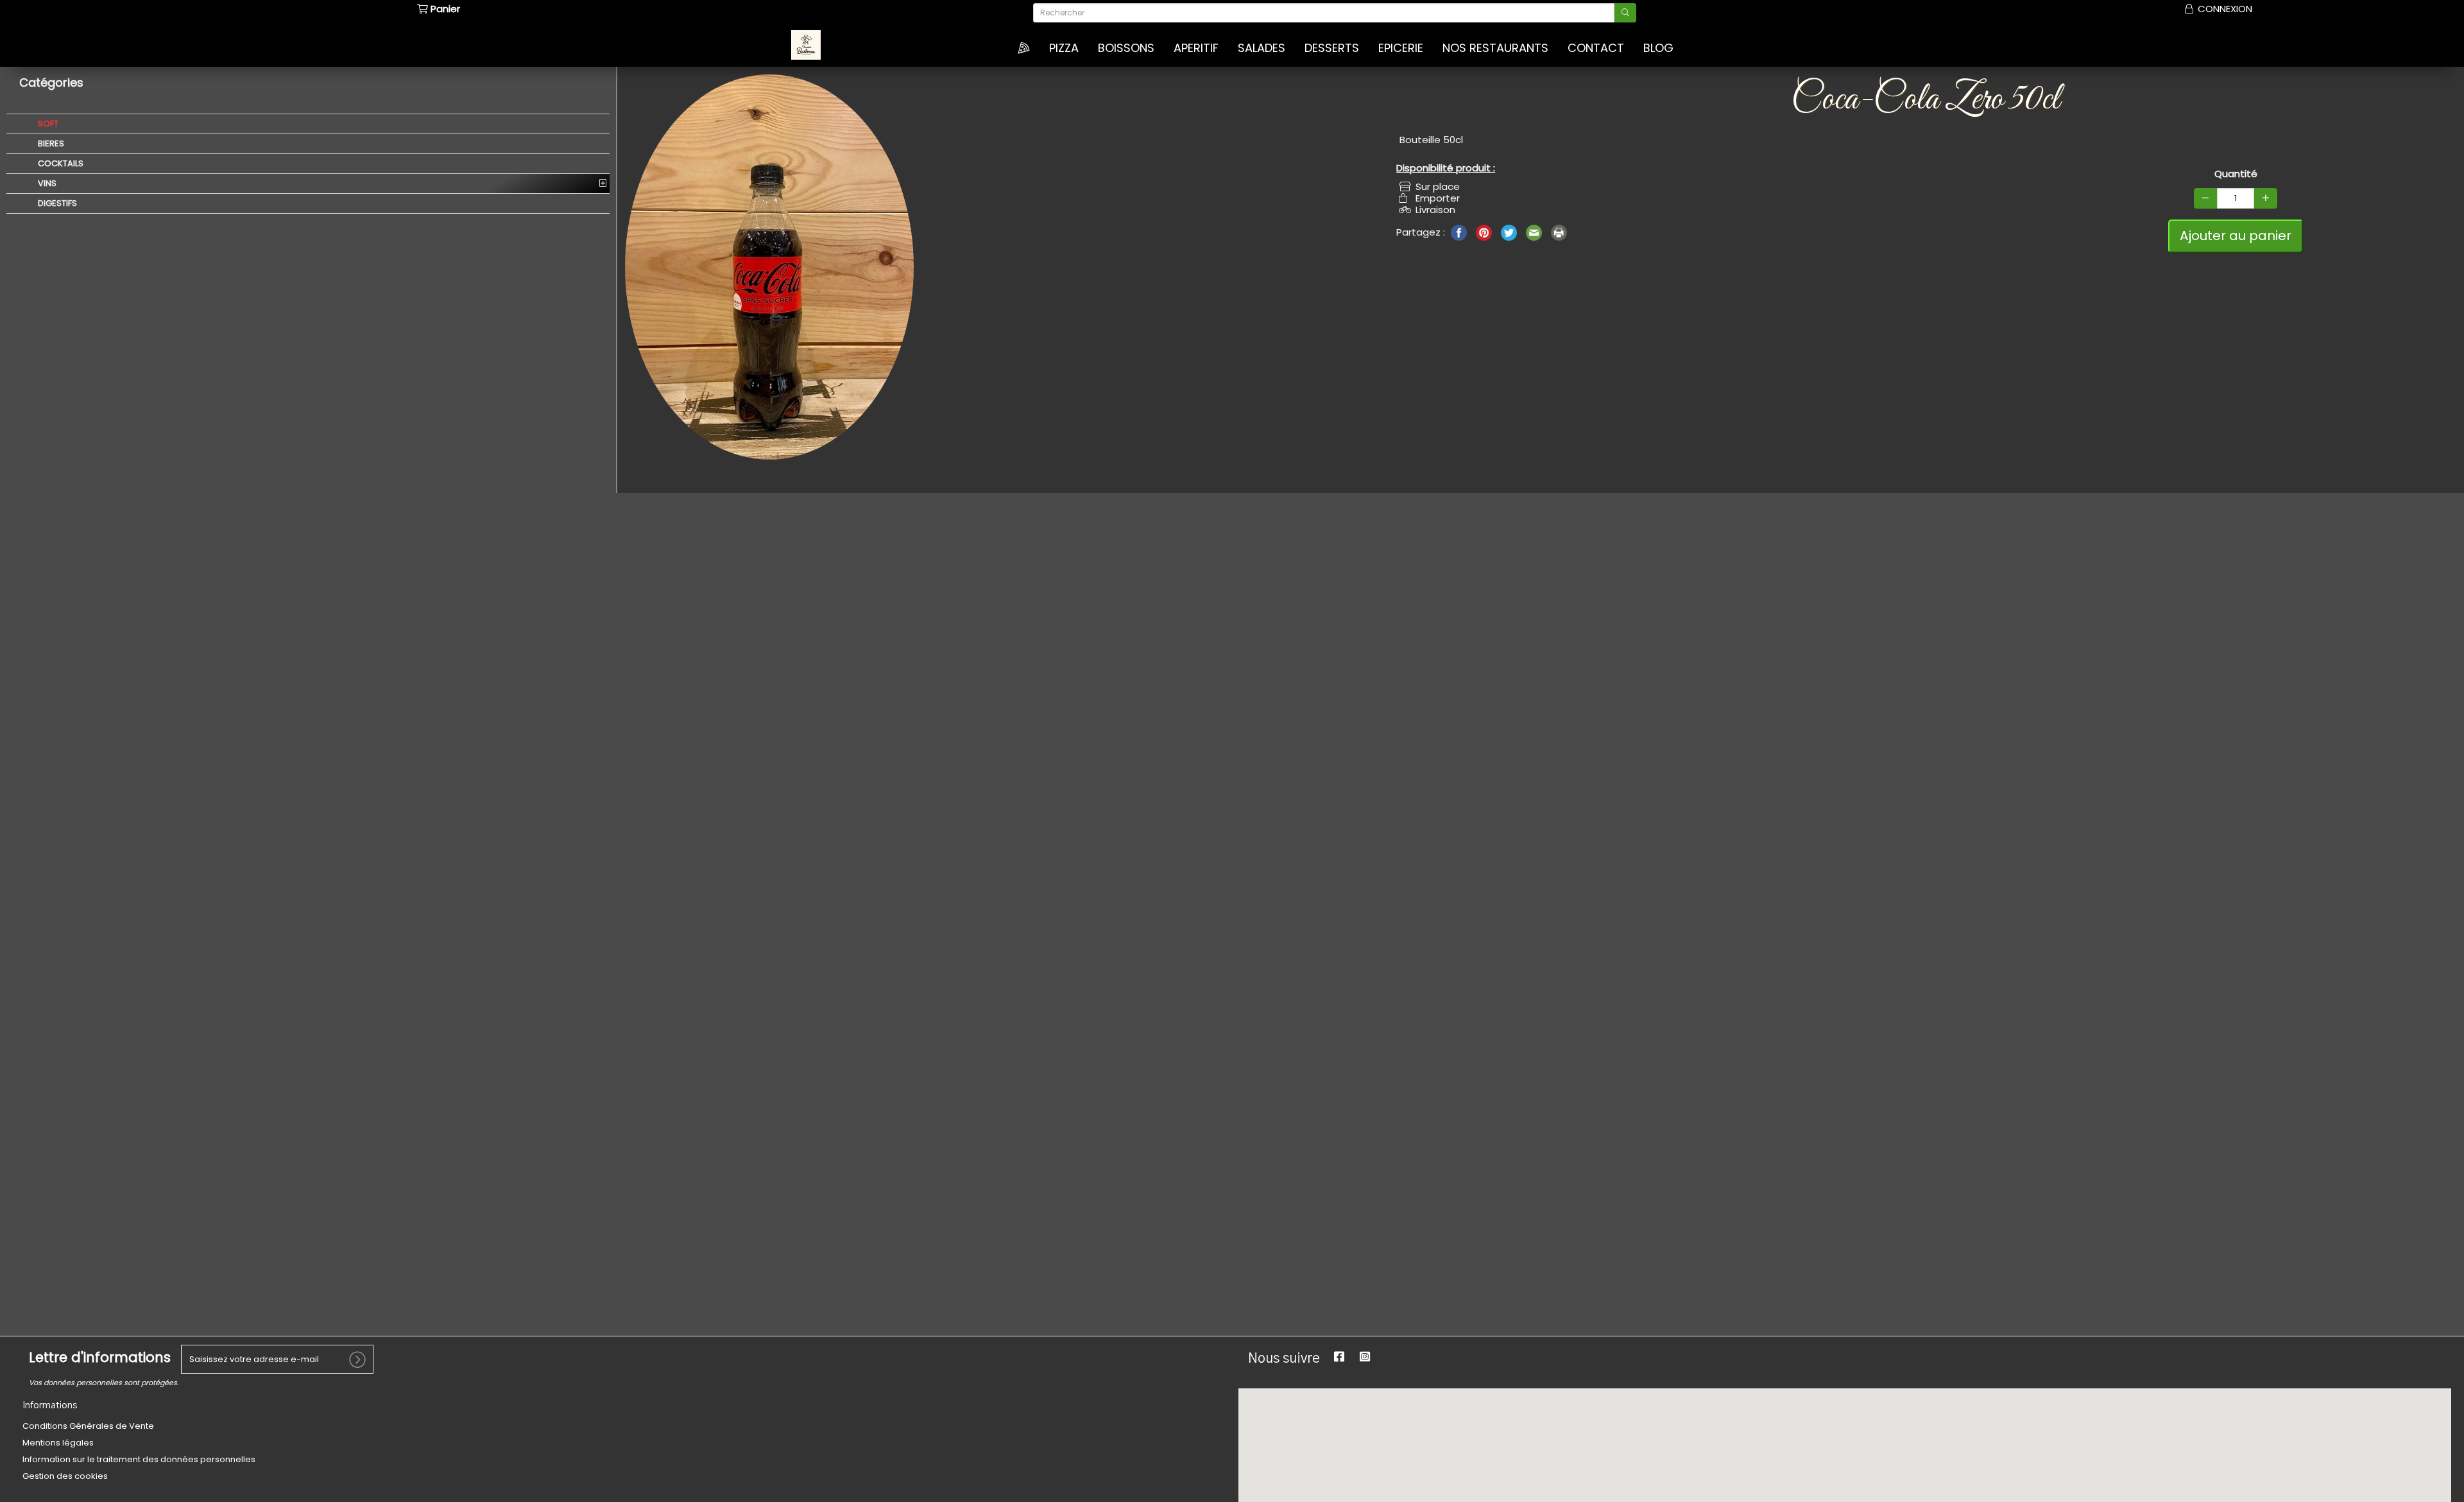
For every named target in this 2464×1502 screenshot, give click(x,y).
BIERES (50, 143)
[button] (1819, 1423)
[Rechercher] (1625, 13)
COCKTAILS (60, 163)
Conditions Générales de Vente (88, 1426)
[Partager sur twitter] (1510, 231)
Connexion (2224, 9)
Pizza (1064, 48)
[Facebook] (1339, 1357)
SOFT (47, 124)
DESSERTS (1332, 48)
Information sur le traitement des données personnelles (139, 1459)
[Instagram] (1365, 1357)
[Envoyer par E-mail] (1535, 231)
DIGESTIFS (56, 203)
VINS (46, 183)
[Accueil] (1024, 48)
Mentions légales (58, 1443)
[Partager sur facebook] (1460, 231)
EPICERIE (1401, 48)
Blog (1658, 48)
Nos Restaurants (1495, 48)
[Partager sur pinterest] (1485, 231)
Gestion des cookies (65, 1476)
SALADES (1262, 48)
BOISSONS (1126, 48)
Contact (1596, 48)
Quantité (2236, 174)
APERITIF (1196, 48)
